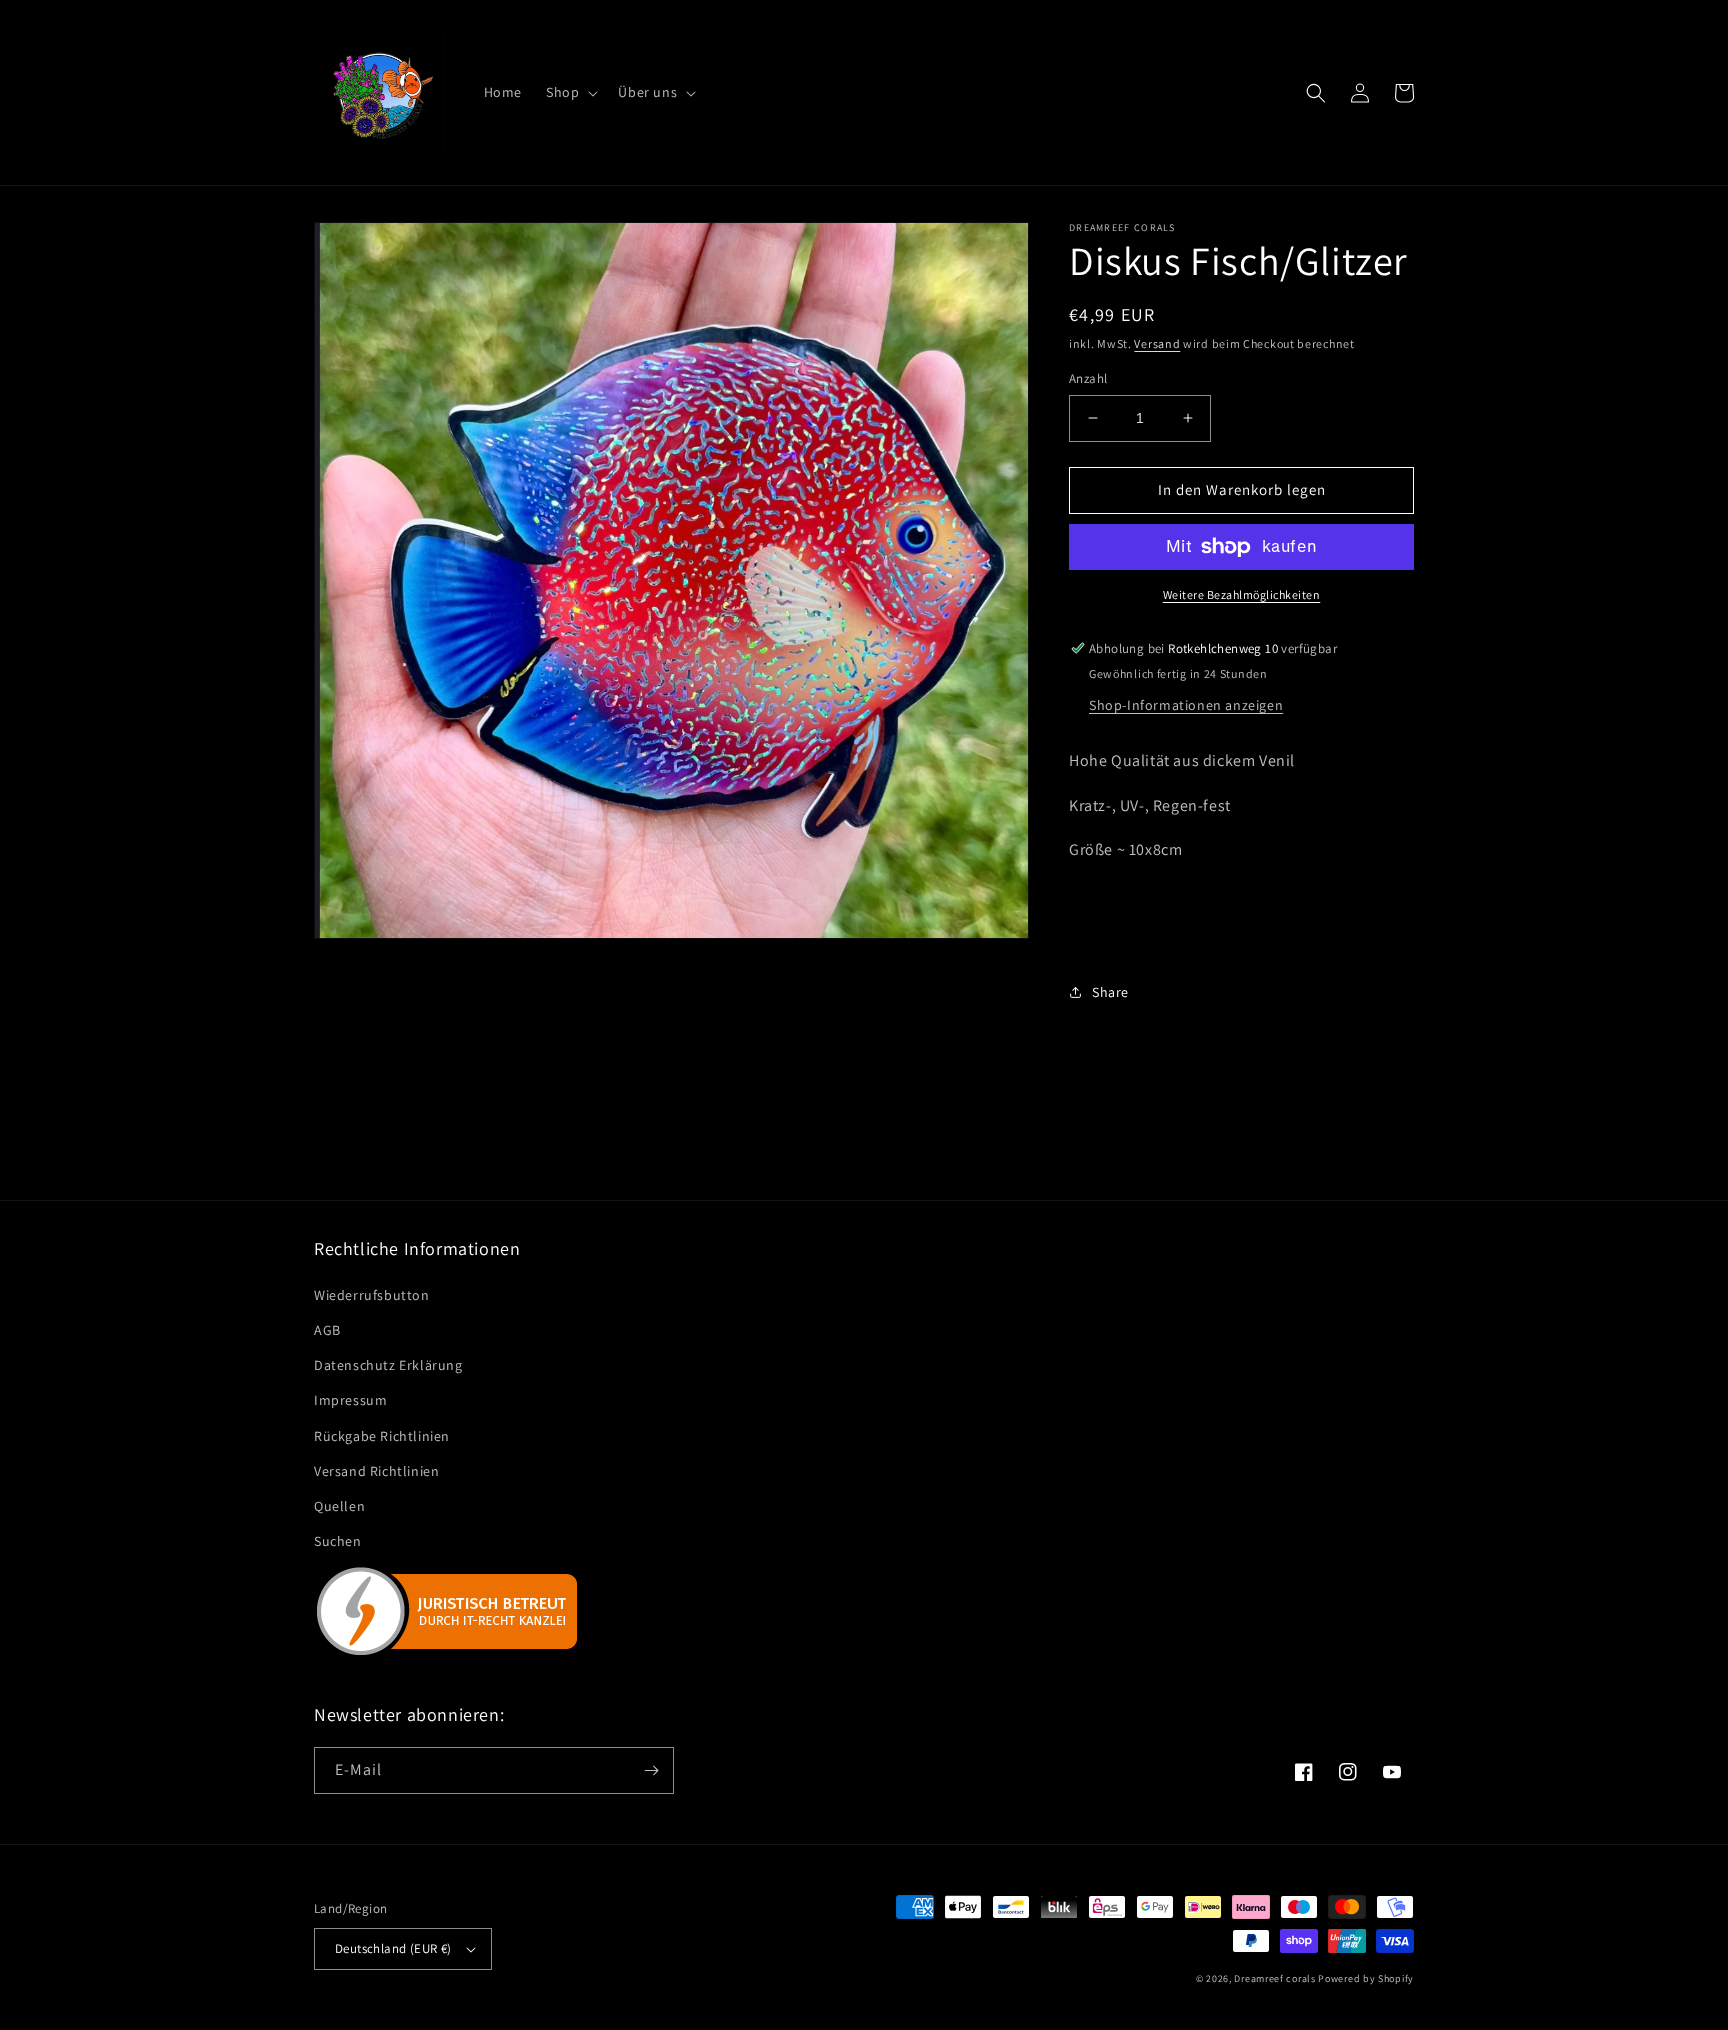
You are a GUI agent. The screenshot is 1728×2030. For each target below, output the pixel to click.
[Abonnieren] (651, 1770)
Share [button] (1110, 992)
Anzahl (1088, 378)
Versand (1157, 343)
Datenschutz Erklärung (388, 1365)
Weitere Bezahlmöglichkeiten (1242, 594)
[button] (570, 92)
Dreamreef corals (1274, 1978)
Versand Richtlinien (376, 1471)
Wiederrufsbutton (372, 1295)
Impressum (350, 1400)
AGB (327, 1330)
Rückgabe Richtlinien (382, 1436)
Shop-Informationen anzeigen (1186, 705)
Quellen (339, 1506)
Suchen (338, 1541)
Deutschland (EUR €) (393, 1948)
